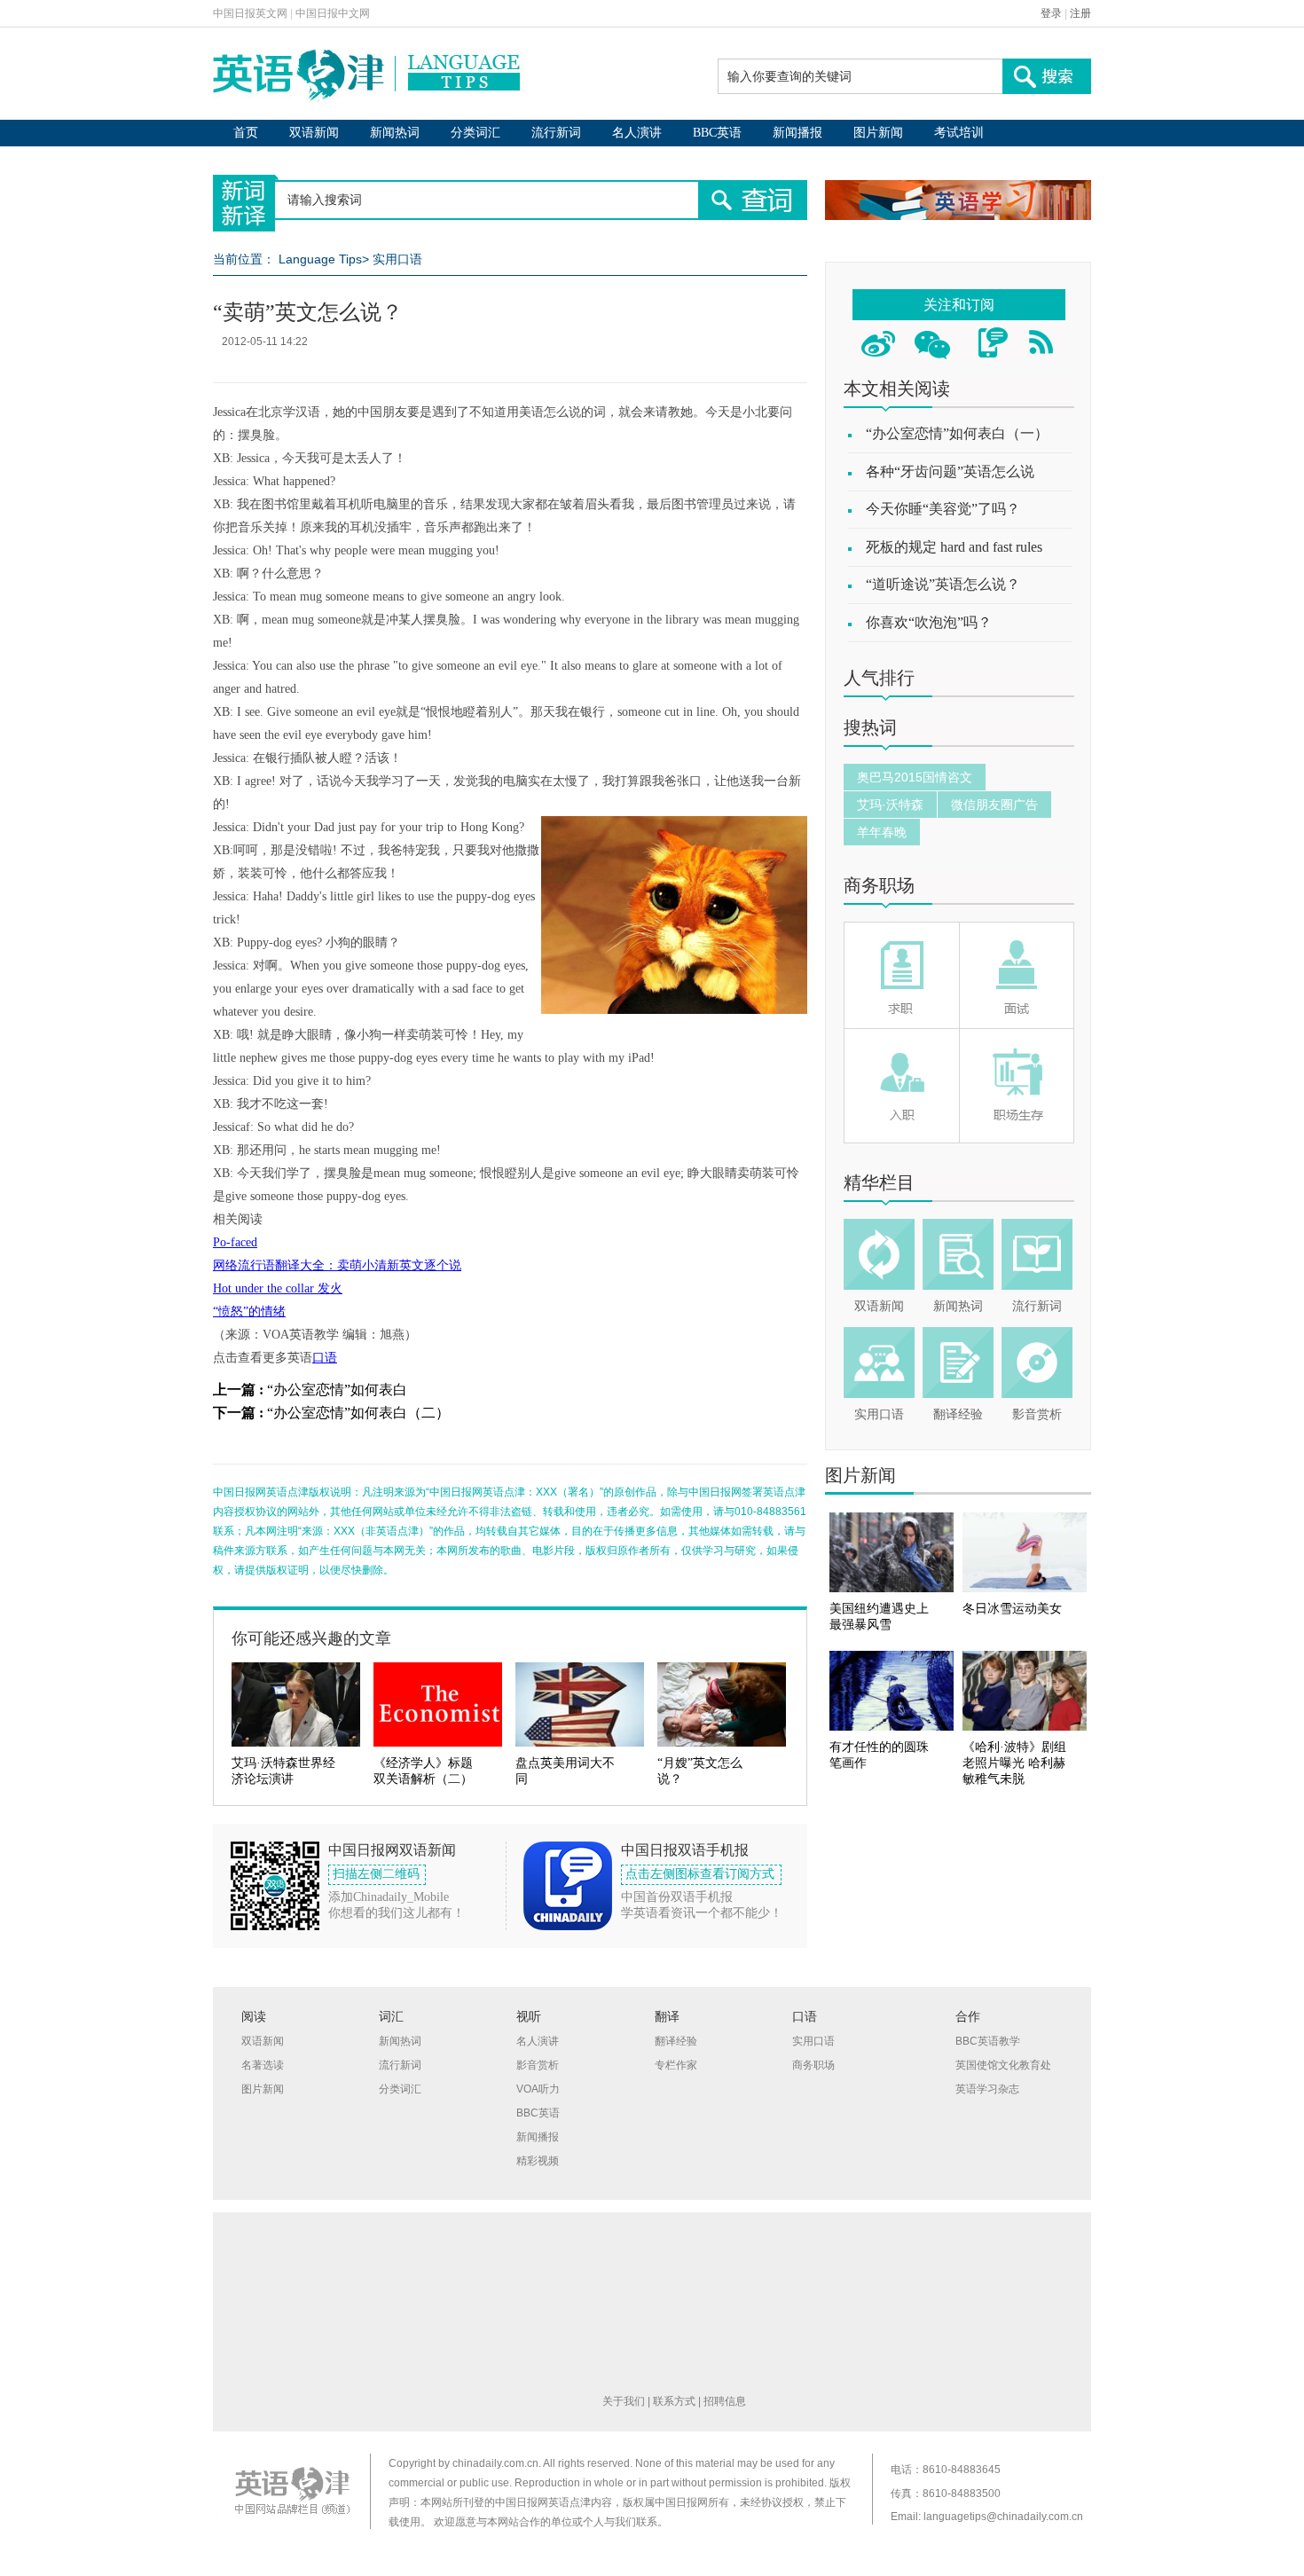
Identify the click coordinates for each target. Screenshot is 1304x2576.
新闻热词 (395, 133)
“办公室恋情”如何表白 (337, 1390)
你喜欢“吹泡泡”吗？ (929, 622)
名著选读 (263, 2065)
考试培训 (959, 133)
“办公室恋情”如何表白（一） (957, 433)
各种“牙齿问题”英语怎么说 (950, 471)
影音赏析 (1037, 1414)
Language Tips (320, 259)
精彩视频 (538, 2161)
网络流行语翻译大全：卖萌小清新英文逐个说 (337, 1265)
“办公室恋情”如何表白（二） (358, 1413)
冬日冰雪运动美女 (1012, 1609)
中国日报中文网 (333, 13)
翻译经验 (958, 1414)
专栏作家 (676, 2065)
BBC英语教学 (988, 2041)
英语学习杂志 (987, 2089)
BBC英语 (717, 133)
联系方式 (674, 2401)
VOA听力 (538, 2089)
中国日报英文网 (250, 13)
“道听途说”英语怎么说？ (943, 584)
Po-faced (235, 1242)
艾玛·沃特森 (890, 805)
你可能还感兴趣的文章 (311, 1638)
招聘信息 (725, 2401)
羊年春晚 (882, 832)
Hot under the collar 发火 (278, 1288)
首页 (246, 133)
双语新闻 (314, 133)
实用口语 (397, 259)
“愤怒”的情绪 (249, 1312)
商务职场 (879, 885)
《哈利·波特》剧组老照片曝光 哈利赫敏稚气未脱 (1014, 1763)
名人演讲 (637, 133)
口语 (325, 1358)
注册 (1080, 13)
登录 (1051, 13)
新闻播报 (797, 133)
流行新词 (556, 133)
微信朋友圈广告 (994, 805)
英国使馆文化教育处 (1003, 2065)
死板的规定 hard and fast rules (954, 547)
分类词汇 (475, 133)
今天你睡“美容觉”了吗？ (943, 509)
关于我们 (624, 2401)
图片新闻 (878, 133)
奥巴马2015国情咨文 (915, 777)
